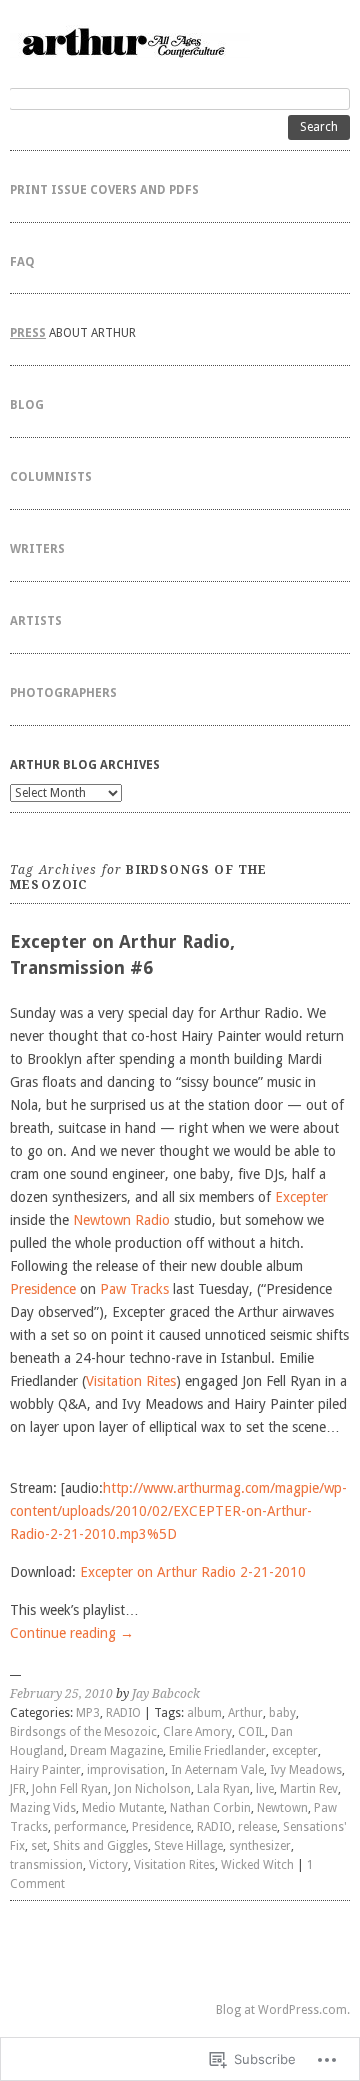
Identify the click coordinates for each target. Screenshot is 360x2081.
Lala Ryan (223, 1789)
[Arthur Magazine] (180, 41)
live (265, 1789)
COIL (251, 1732)
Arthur (245, 1713)
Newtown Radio (121, 1220)
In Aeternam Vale (217, 1770)
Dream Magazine (116, 1751)
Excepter (301, 1197)
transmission (46, 1865)
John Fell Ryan (70, 1789)
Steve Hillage (188, 1846)
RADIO (123, 1713)
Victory (108, 1865)
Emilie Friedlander (217, 1751)
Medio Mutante (123, 1808)
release (257, 1827)
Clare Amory (197, 1732)
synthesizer (260, 1846)
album (204, 1713)
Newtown (282, 1808)
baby (282, 1713)
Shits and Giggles (100, 1846)
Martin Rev (309, 1789)
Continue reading (72, 1633)
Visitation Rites (131, 1381)
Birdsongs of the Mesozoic (83, 1732)
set (39, 1846)
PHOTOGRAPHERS (63, 693)
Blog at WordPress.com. (283, 2010)
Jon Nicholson (152, 1789)
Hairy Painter (45, 1770)
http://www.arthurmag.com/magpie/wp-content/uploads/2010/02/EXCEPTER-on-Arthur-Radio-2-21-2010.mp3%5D (178, 1511)
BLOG (27, 405)
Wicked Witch (257, 1865)
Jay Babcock (166, 1694)
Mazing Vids (43, 1808)
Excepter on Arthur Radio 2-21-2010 (193, 1572)
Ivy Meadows (306, 1770)
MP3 (88, 1713)
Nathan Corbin (210, 1808)
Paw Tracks (134, 1289)
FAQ (22, 262)
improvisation (126, 1770)
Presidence (43, 1289)
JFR (18, 1789)
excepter (295, 1751)
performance (90, 1827)
